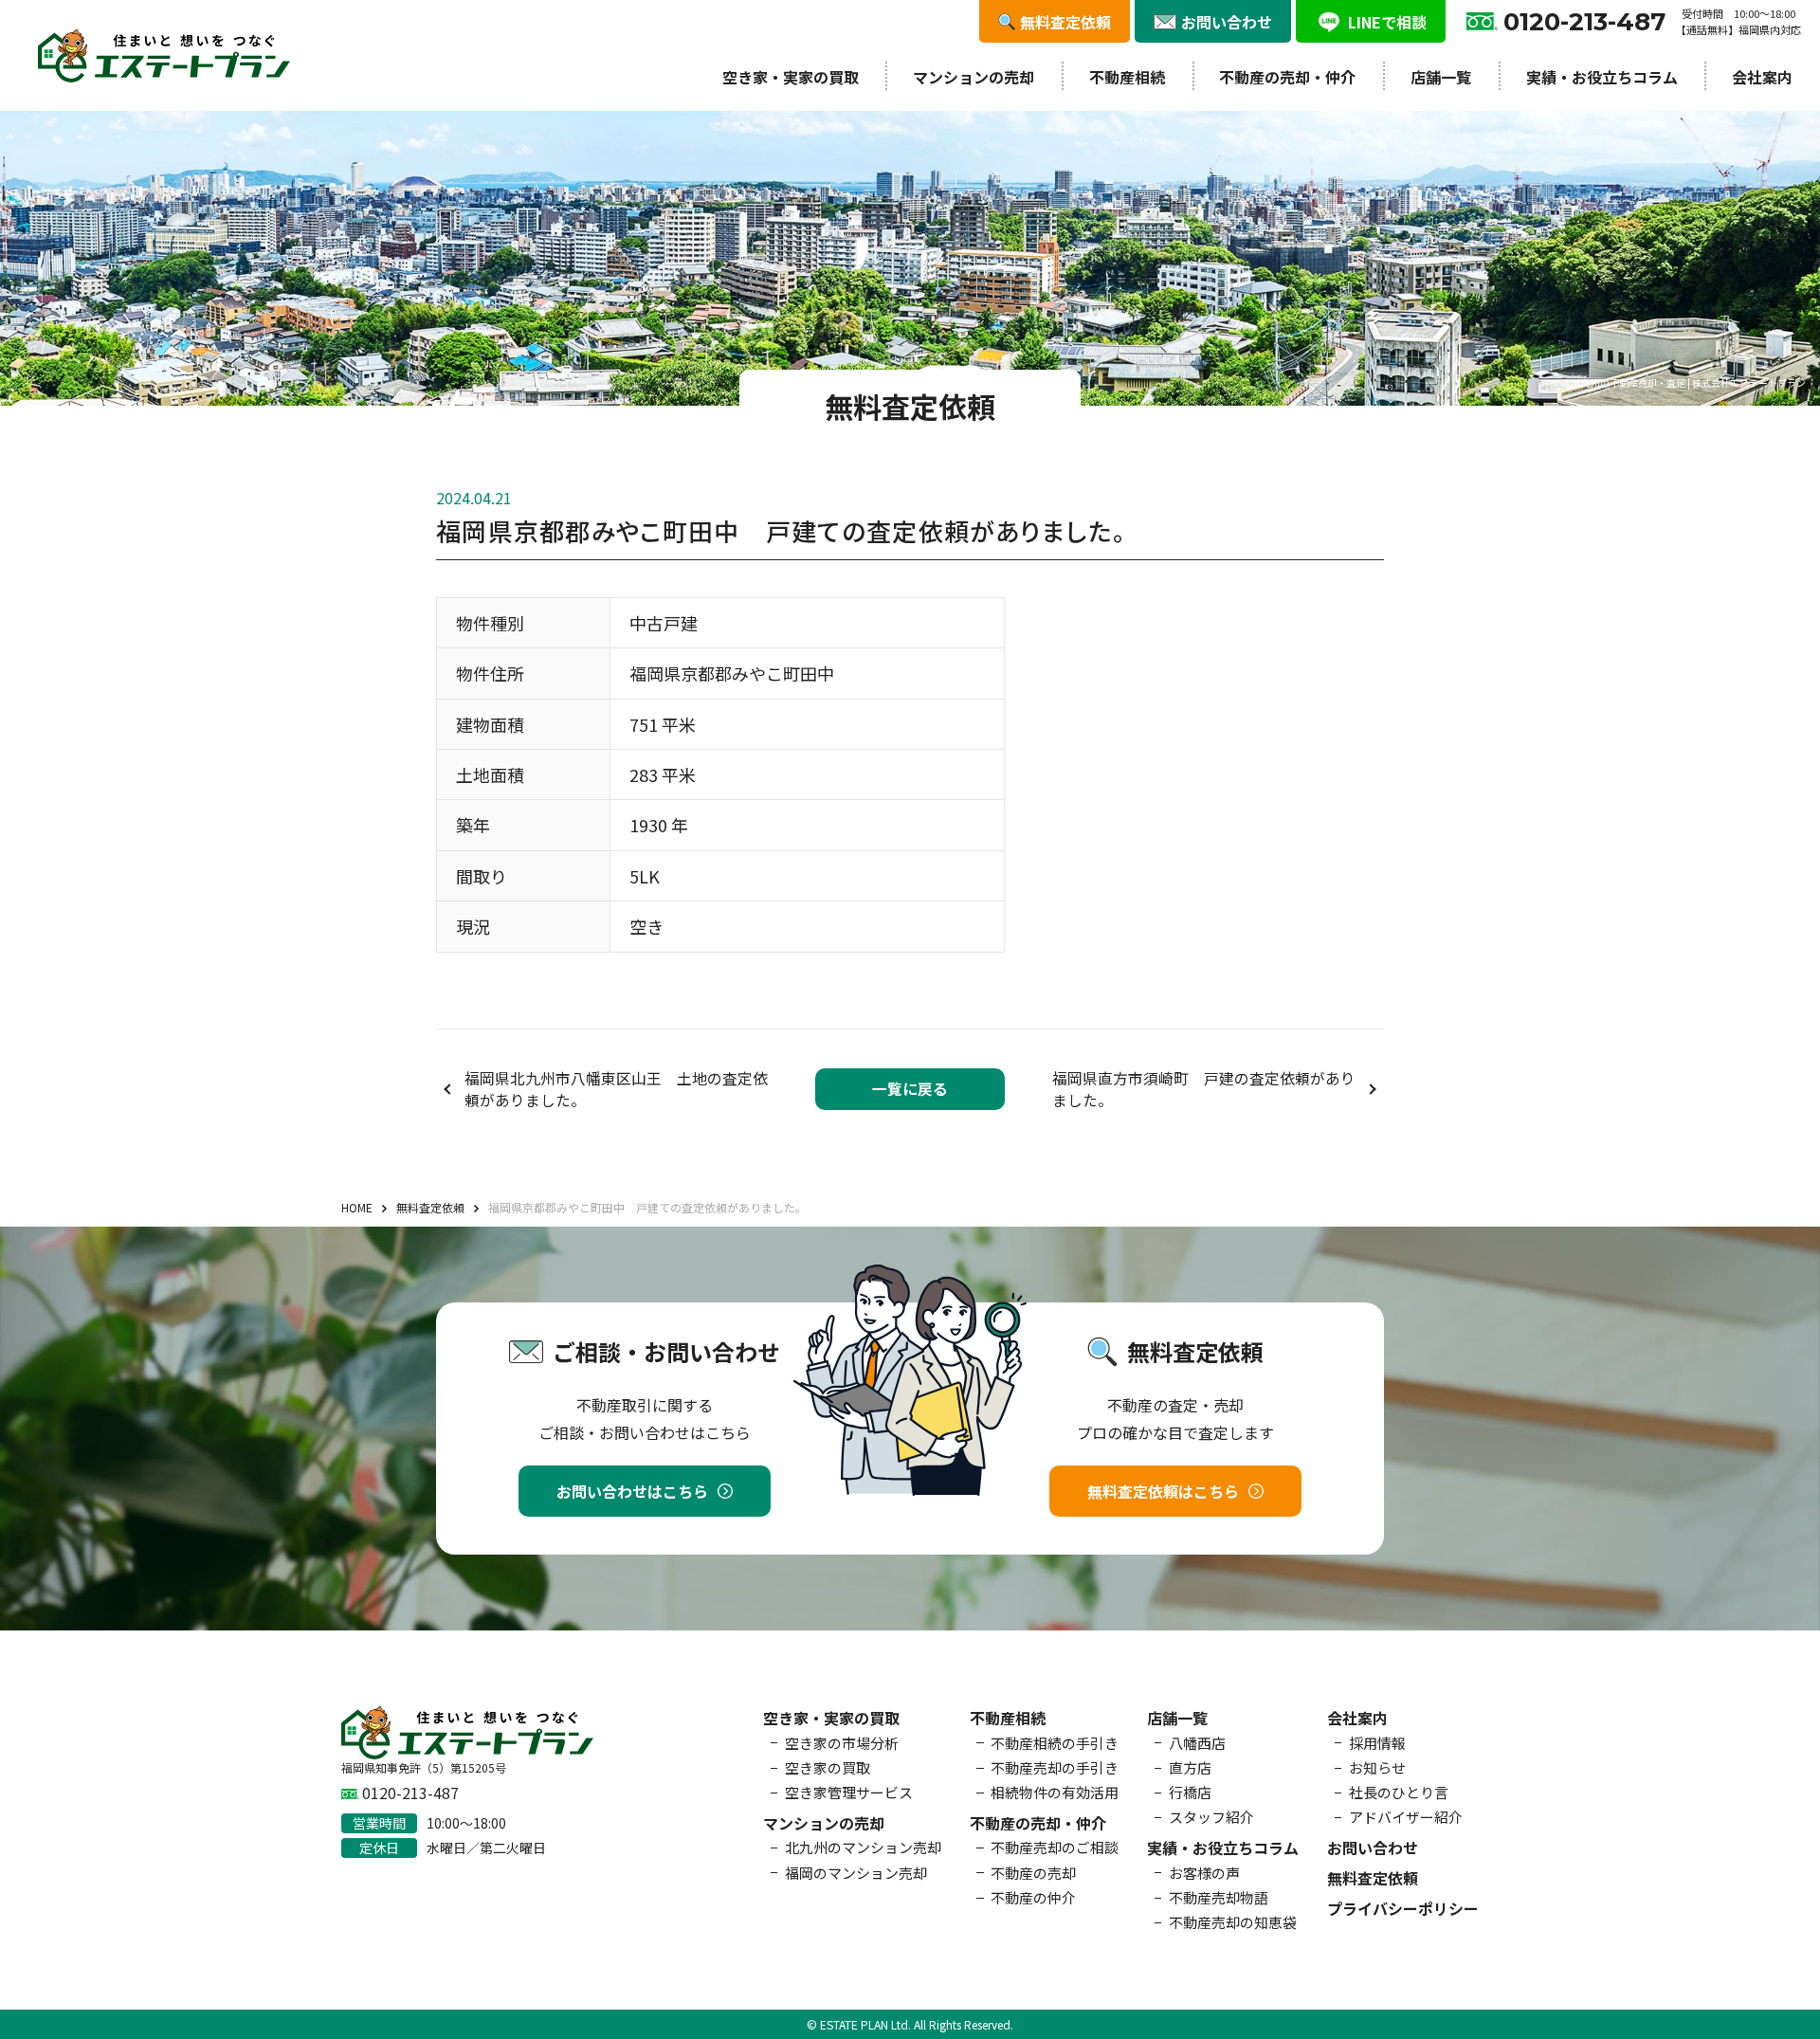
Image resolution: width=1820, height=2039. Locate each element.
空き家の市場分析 (842, 1743)
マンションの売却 (974, 77)
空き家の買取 (828, 1767)
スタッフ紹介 (1211, 1817)
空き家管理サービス (849, 1792)
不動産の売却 (1033, 1873)
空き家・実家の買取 (791, 77)
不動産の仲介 (1033, 1897)
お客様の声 (1204, 1873)
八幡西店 (1197, 1743)
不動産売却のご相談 (1055, 1847)
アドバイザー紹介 (1406, 1817)
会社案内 (1762, 77)
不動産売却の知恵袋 (1233, 1922)
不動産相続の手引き (1055, 1743)
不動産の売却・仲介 (1287, 77)
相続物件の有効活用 (1055, 1792)
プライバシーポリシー (1403, 1908)
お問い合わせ (1373, 1848)
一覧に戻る (910, 1089)
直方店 (1190, 1767)
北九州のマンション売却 (863, 1847)
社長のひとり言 (1399, 1792)
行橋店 (1190, 1792)
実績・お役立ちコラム (1602, 77)
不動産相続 (1127, 77)
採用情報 (1377, 1743)
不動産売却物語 (1219, 1897)
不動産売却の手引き (1055, 1767)
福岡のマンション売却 (856, 1873)
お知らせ (1377, 1767)
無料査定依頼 (1373, 1878)
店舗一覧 (1441, 77)
